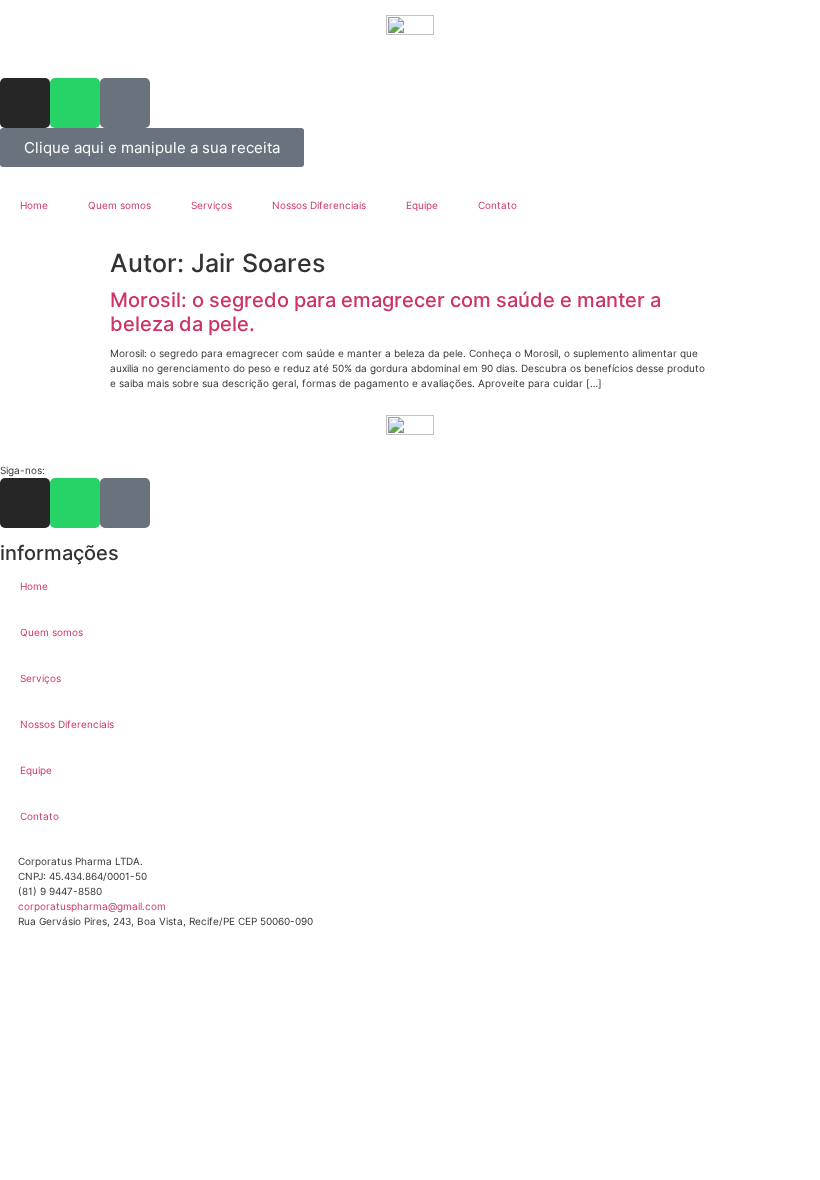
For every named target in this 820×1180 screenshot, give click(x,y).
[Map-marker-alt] (125, 103)
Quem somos (119, 205)
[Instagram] (25, 103)
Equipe (422, 205)
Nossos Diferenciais (319, 205)
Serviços (211, 205)
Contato (497, 205)
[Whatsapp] (75, 103)
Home (34, 205)
